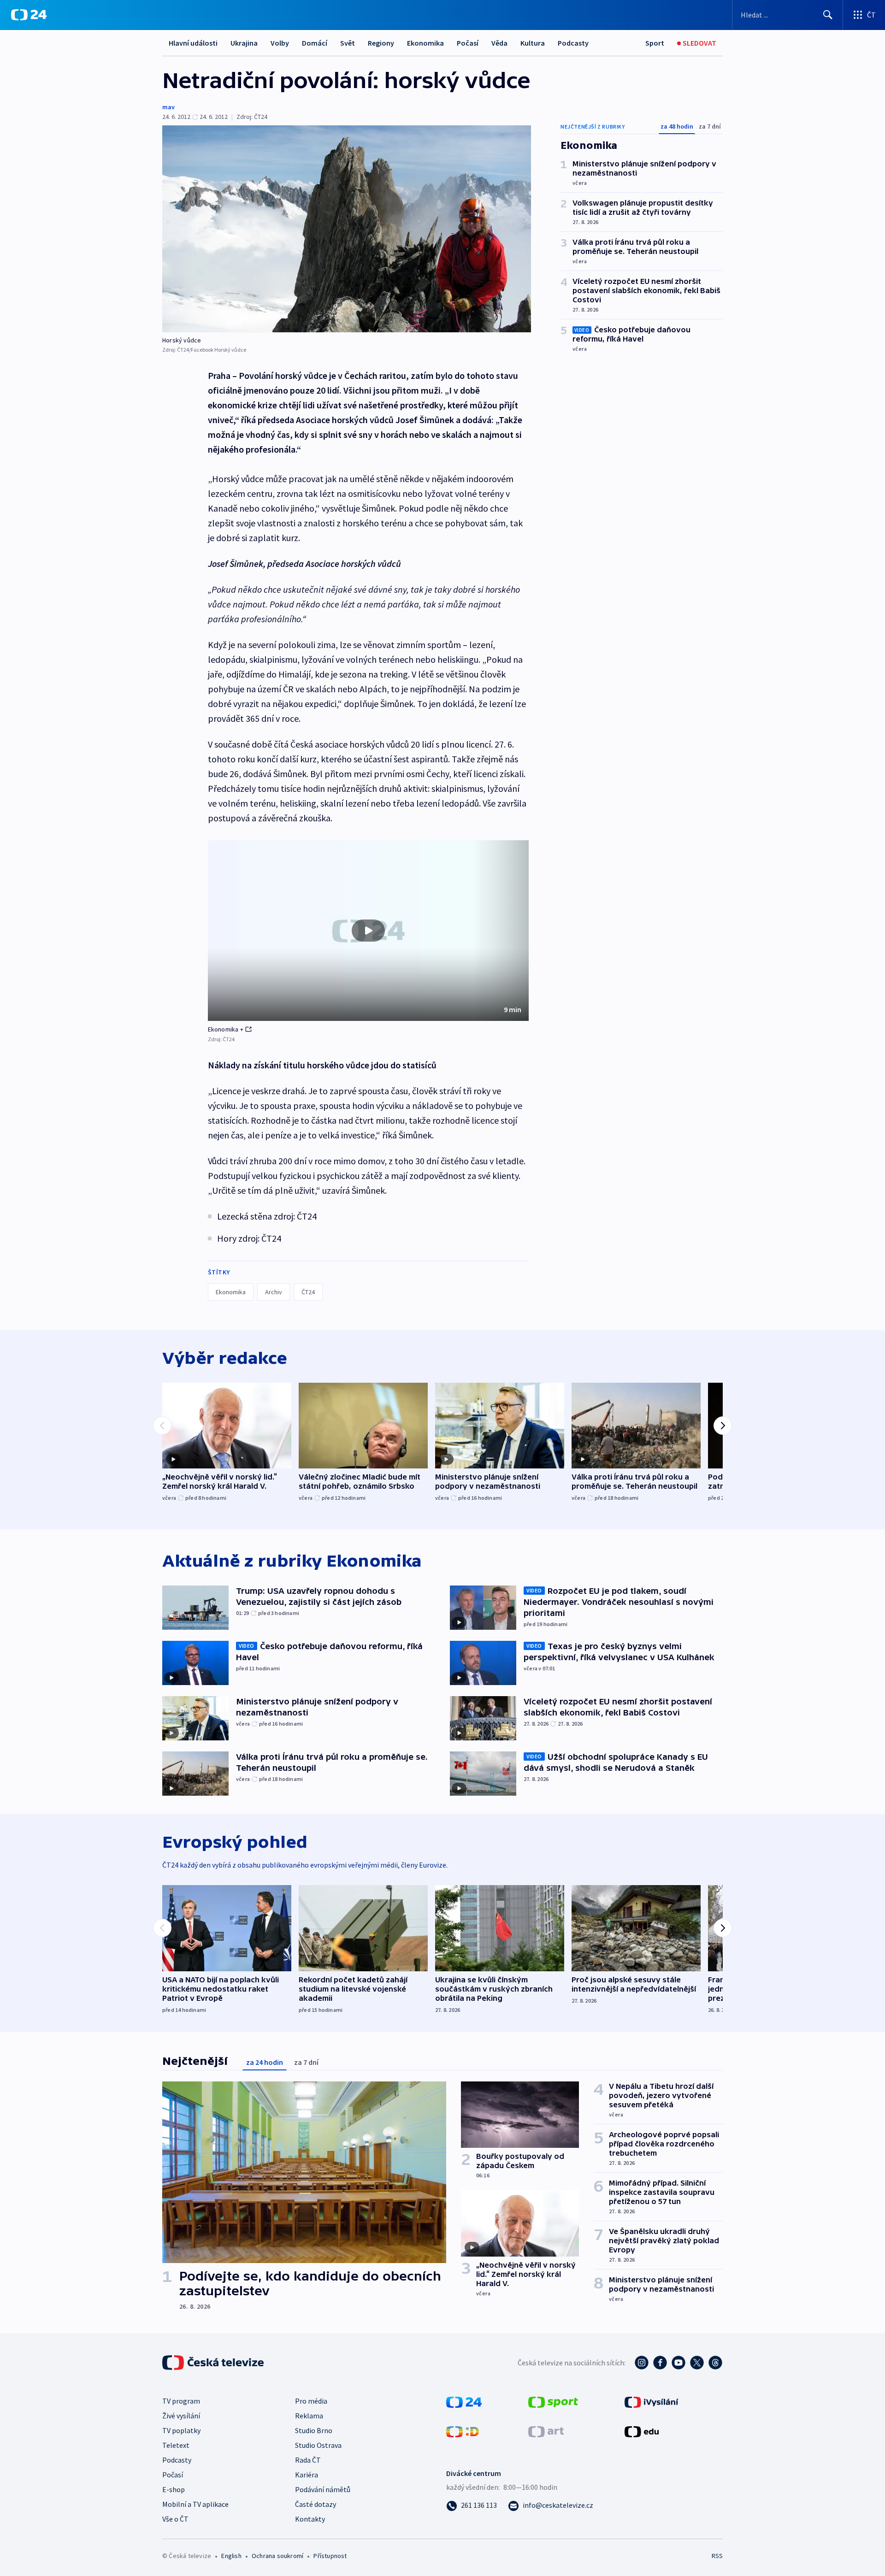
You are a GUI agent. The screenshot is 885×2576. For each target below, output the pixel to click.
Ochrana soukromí (277, 2556)
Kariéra (307, 2475)
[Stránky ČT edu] (642, 2431)
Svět (348, 43)
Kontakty (310, 2519)
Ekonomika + (226, 1029)
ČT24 (308, 1292)
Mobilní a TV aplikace (195, 2504)
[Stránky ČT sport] (553, 2401)
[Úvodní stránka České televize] (214, 2363)
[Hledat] (828, 15)
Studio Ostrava (318, 2445)
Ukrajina (244, 43)
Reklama (309, 2416)
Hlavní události (193, 43)
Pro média (311, 2401)
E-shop (174, 2489)
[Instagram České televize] (642, 2363)
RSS (717, 2556)
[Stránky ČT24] (464, 2401)
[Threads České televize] (715, 2363)
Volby (280, 43)
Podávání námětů (323, 2489)
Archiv (274, 1292)
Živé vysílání (181, 2416)
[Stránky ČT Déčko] (463, 2431)
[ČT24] (29, 15)
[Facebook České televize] (660, 2363)
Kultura (533, 43)
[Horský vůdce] (347, 229)
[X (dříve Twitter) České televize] (697, 2363)
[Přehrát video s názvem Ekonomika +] (368, 931)
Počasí (468, 43)
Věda (499, 43)
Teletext (176, 2445)
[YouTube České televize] (678, 2363)
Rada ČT (308, 2460)
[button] (368, 931)
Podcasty (573, 43)
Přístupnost (330, 2556)
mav (168, 107)
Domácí (315, 43)
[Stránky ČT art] (546, 2431)
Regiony (381, 43)
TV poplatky (181, 2430)
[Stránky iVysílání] (652, 2401)
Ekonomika (425, 43)
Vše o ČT (175, 2519)
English (231, 2556)
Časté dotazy (316, 2504)
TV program (181, 2401)
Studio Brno (314, 2430)
